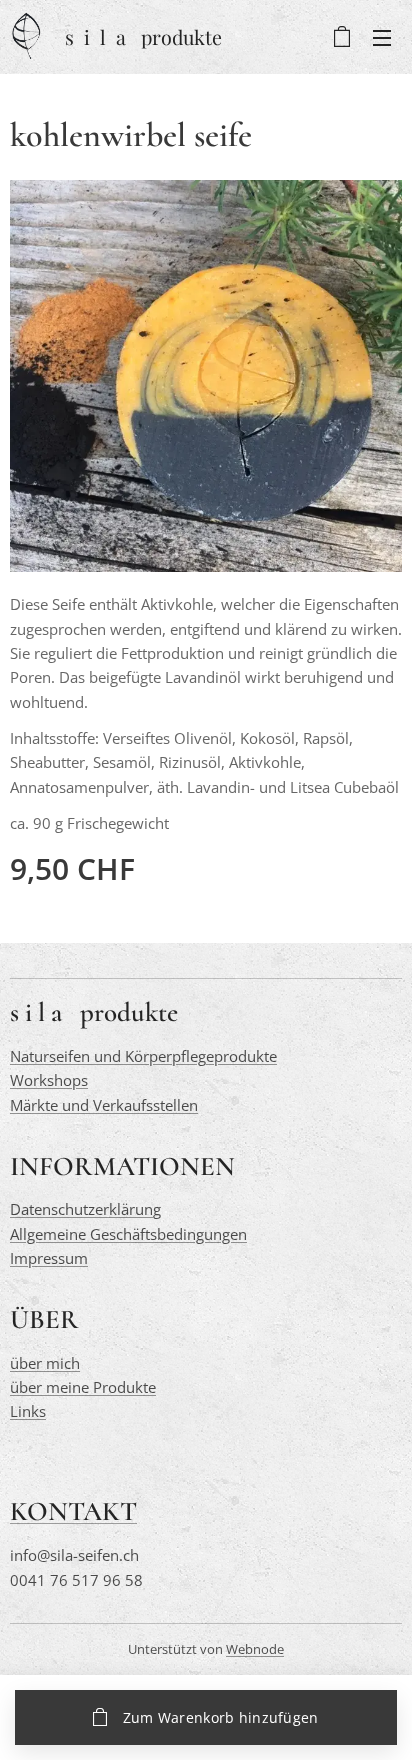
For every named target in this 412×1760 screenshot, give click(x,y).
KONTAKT (73, 1511)
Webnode (255, 1649)
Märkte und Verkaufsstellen (104, 1105)
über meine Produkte (83, 1387)
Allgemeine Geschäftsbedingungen (128, 1234)
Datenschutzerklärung (85, 1209)
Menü (382, 37)
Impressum (49, 1258)
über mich (45, 1363)
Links (28, 1411)
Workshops (49, 1080)
